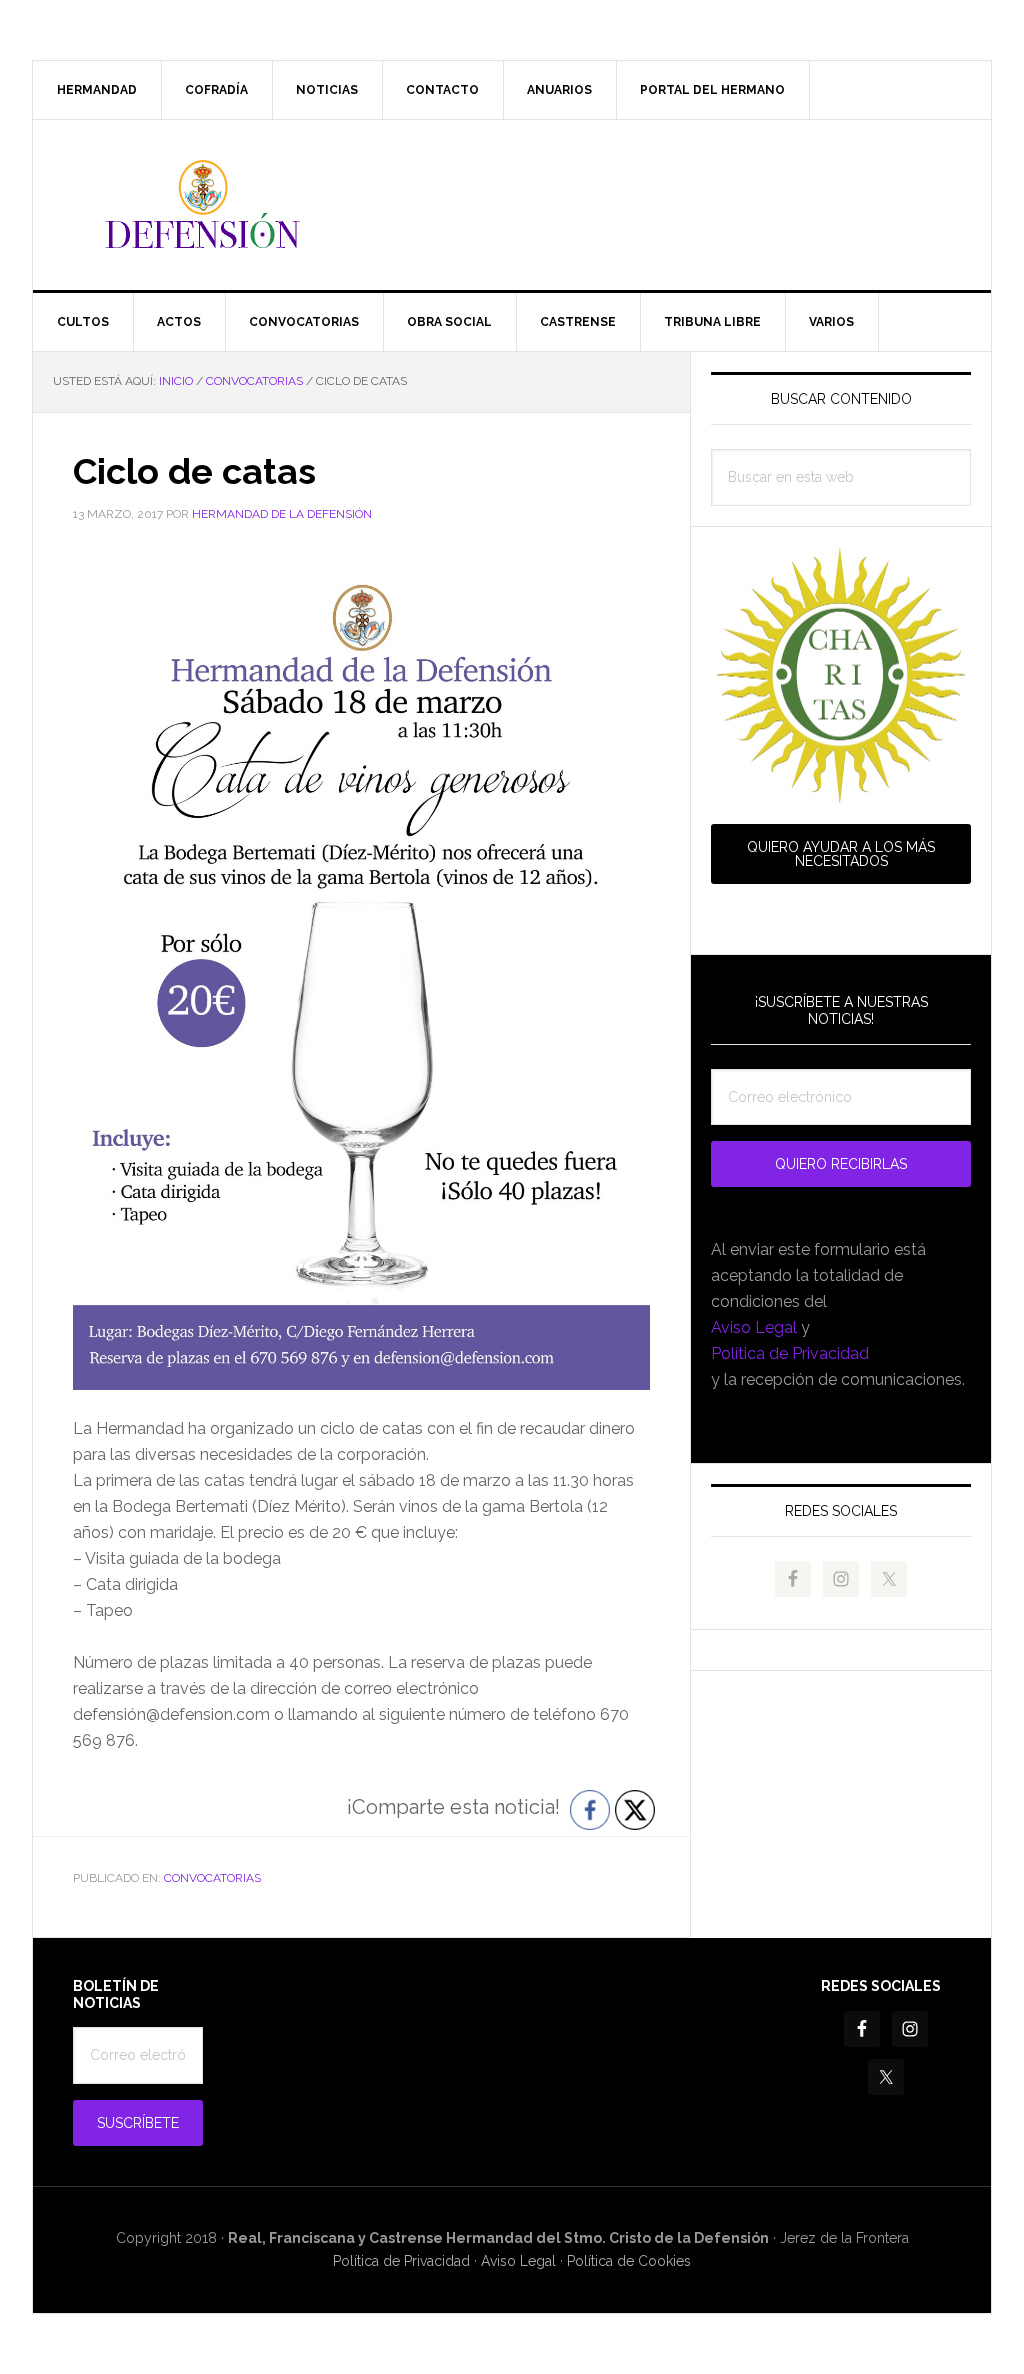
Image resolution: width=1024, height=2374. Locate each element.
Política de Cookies (629, 2261)
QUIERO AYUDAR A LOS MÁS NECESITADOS (841, 854)
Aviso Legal (754, 1327)
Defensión (512, 205)
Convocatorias (212, 1878)
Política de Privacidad (790, 1353)
